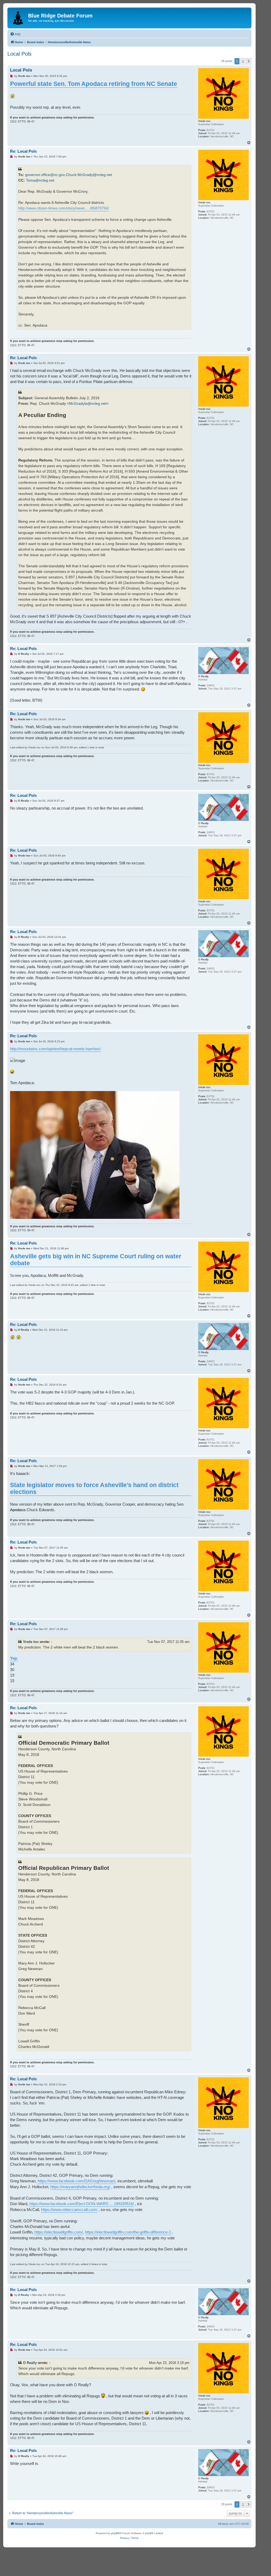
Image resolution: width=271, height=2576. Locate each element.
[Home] (18, 17)
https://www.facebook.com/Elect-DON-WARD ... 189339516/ (82, 2204)
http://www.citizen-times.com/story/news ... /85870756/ (64, 208)
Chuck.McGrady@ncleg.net (89, 175)
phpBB (115, 2533)
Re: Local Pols (23, 151)
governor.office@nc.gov (45, 175)
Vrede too (31, 1642)
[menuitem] (15, 34)
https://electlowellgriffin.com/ (59, 2232)
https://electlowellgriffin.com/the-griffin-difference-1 (128, 2232)
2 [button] (243, 61)
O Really (30, 2363)
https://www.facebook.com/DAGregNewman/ (76, 2181)
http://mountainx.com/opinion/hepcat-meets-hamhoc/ (55, 1049)
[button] (249, 61)
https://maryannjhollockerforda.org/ (80, 2187)
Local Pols (19, 54)
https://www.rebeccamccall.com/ (69, 2210)
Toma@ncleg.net (40, 180)
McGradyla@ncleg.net (88, 403)
